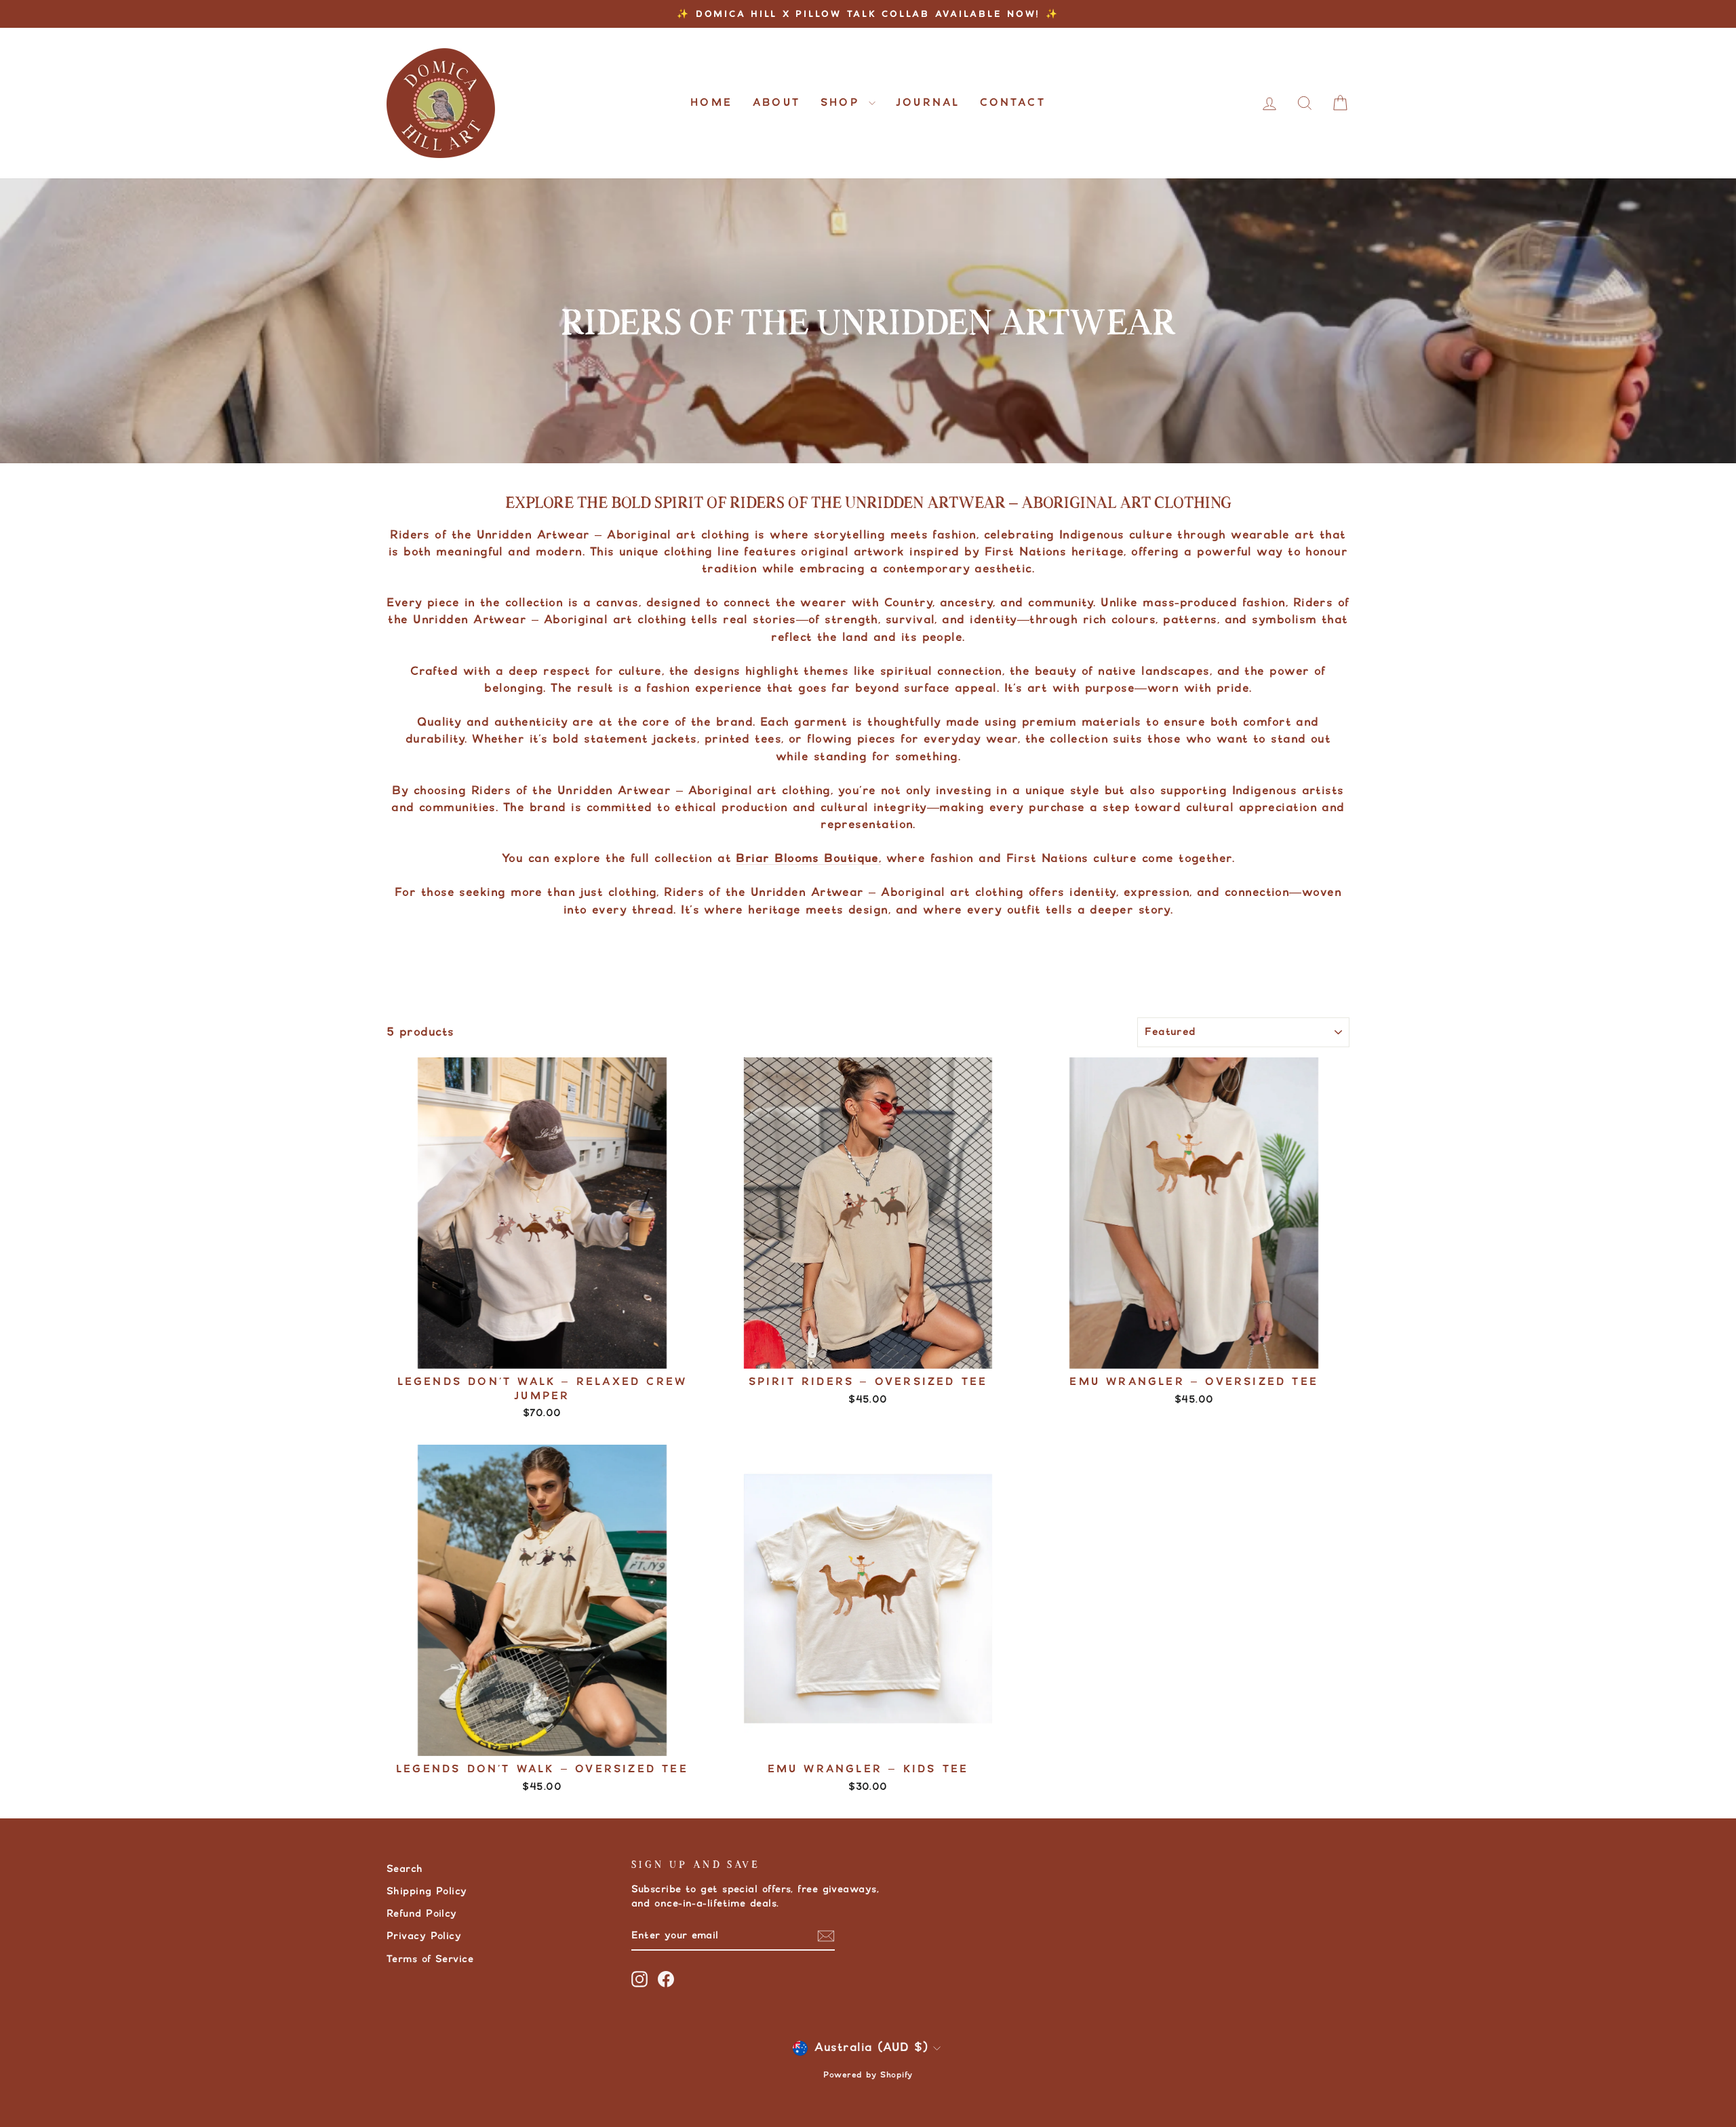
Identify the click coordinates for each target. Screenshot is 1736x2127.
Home (711, 103)
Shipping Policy (427, 1891)
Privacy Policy (424, 1936)
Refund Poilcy (422, 1914)
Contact (1012, 103)
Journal (928, 103)
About (776, 103)
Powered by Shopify (868, 2075)
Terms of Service (430, 1959)
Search (405, 1869)
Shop (843, 103)
